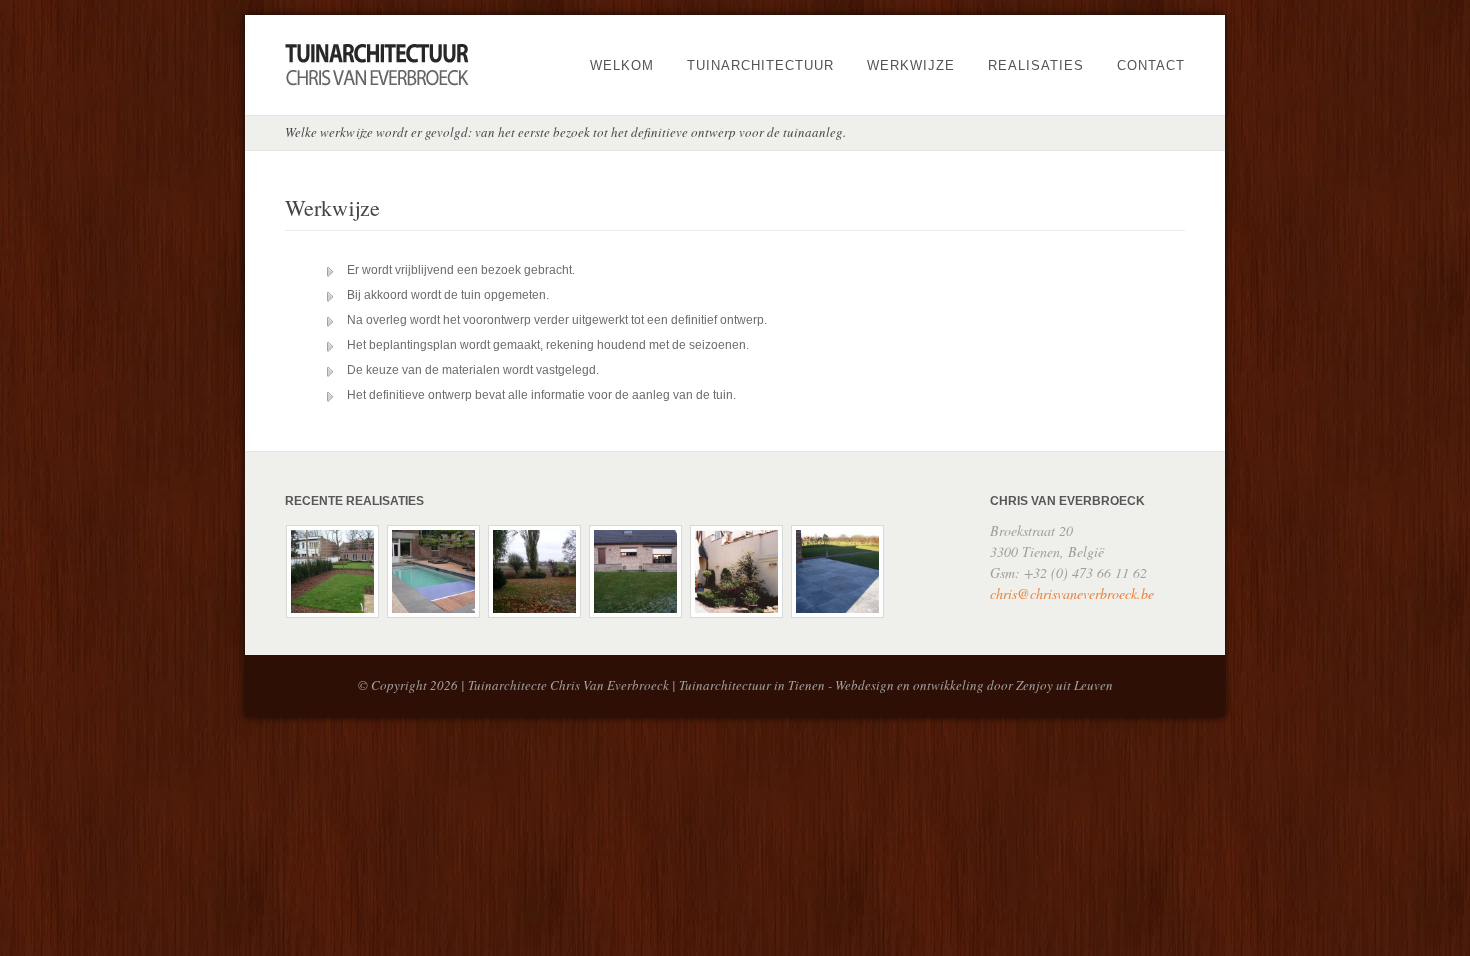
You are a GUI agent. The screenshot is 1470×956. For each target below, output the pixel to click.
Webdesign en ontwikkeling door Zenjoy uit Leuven (974, 685)
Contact (1151, 65)
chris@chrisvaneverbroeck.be (1072, 593)
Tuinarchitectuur (760, 65)
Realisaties (1036, 65)
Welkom (622, 65)
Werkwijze (911, 65)
